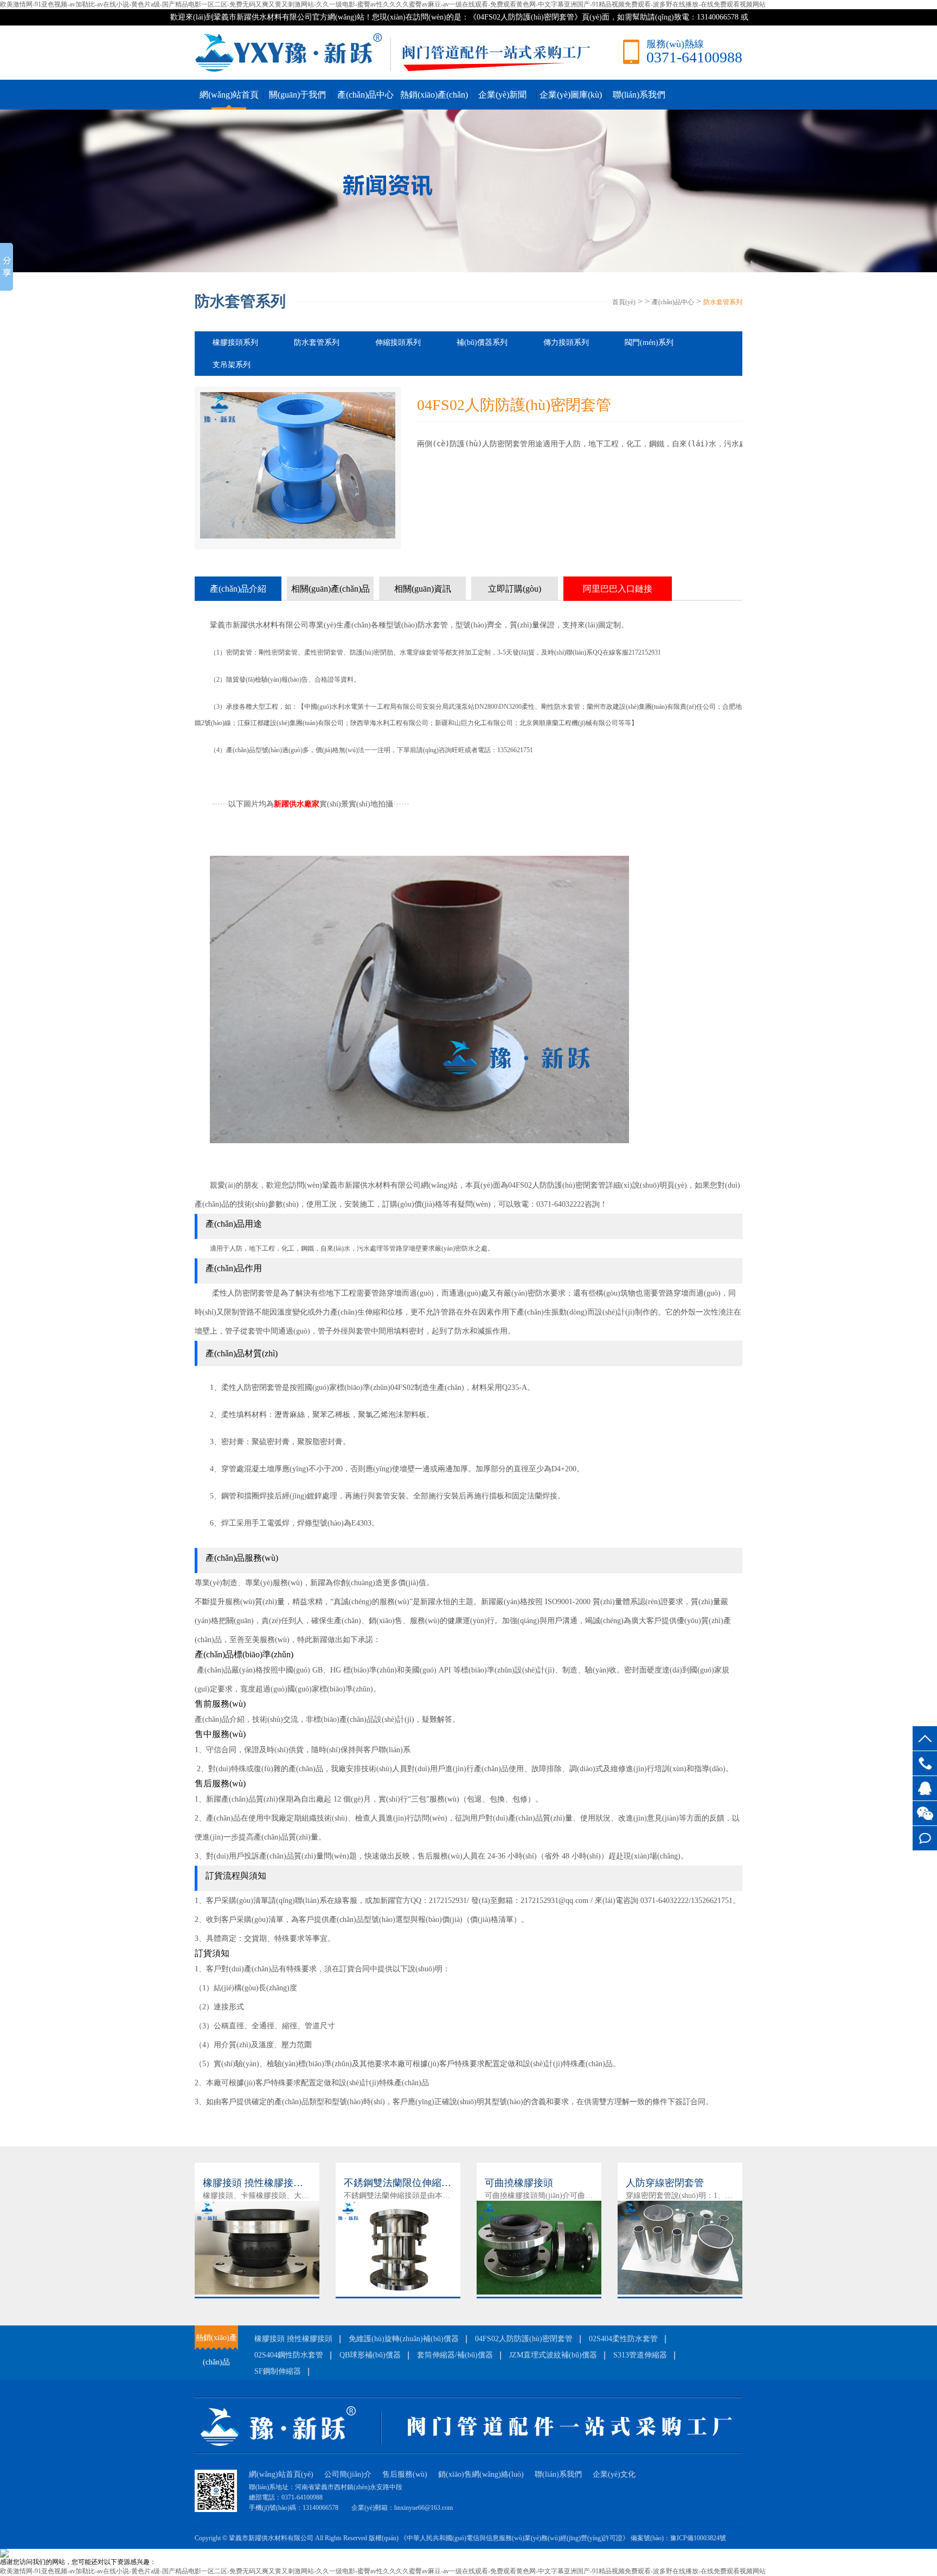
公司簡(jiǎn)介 (348, 2474)
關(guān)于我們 (297, 95)
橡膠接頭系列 (235, 342)
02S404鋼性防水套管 (289, 2355)
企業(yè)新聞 (502, 95)
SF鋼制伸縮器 (278, 2371)
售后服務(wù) (405, 2474)
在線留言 (925, 1838)
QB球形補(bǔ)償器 (370, 2355)
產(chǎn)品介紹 (238, 589)
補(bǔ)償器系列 (482, 342)
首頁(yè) (624, 302)
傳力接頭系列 (566, 342)
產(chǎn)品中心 (365, 95)
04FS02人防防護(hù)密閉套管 (524, 2339)
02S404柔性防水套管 (623, 2339)
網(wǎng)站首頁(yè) (281, 2474)
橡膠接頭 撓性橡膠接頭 (293, 2339)
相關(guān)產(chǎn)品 (330, 589)
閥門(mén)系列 (649, 342)
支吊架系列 (232, 365)
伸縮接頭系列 (398, 342)
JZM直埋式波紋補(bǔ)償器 (553, 2355)
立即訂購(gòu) (515, 589)
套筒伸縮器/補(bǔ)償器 (455, 2355)
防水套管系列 (723, 302)
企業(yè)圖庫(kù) (571, 95)
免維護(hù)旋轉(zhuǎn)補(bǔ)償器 (404, 2339)
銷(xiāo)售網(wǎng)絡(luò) (481, 2474)
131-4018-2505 (925, 1763)
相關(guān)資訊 (423, 589)
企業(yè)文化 (614, 2474)
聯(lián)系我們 (639, 95)
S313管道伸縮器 (640, 2355)
